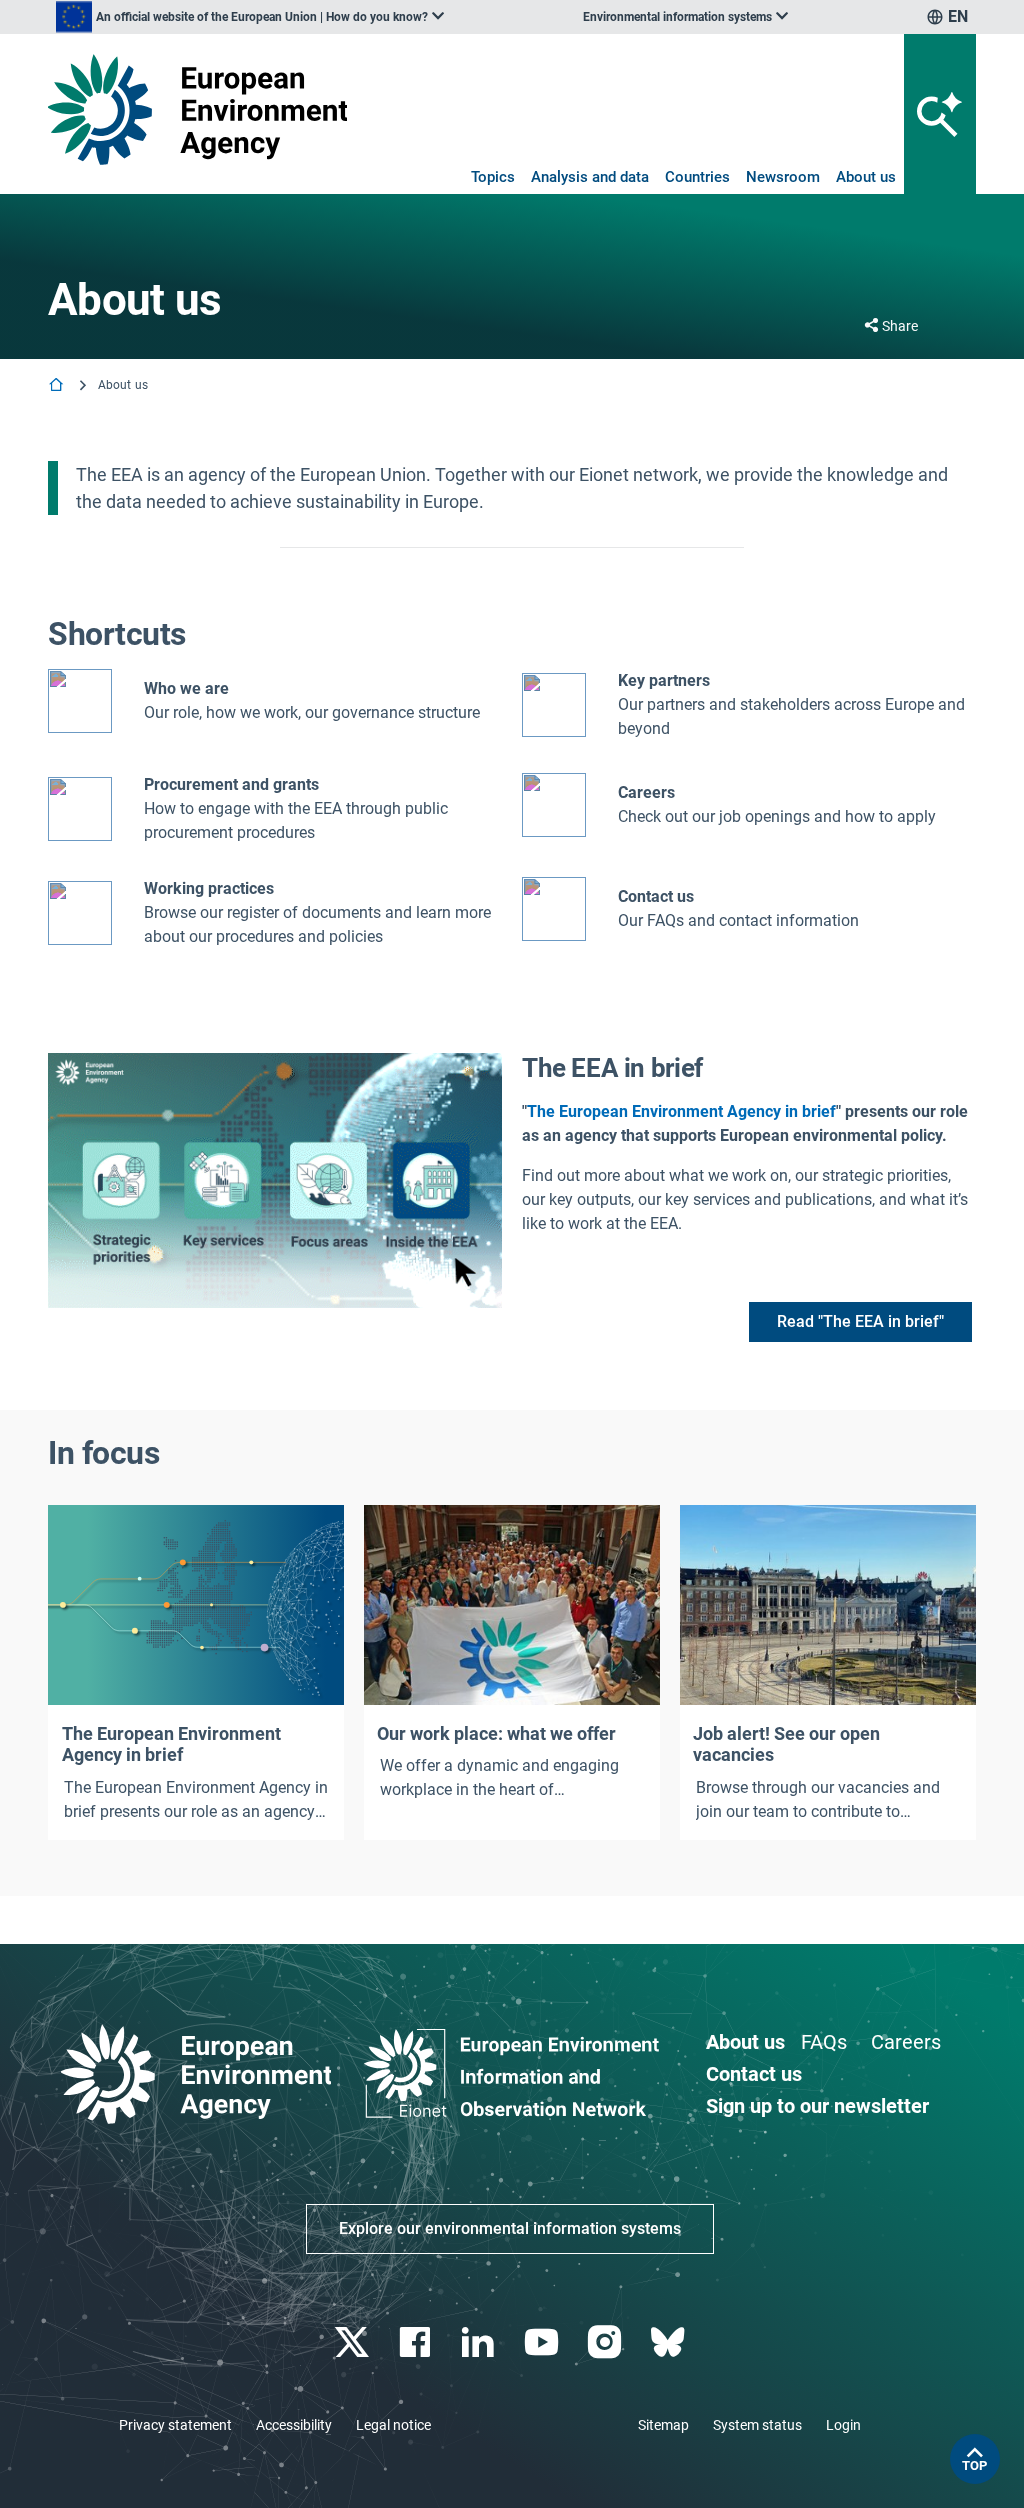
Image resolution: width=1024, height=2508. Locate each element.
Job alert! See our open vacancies (786, 1744)
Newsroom (783, 177)
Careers (906, 2042)
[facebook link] (417, 2342)
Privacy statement (175, 2425)
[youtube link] (543, 2342)
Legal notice (393, 2425)
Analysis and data (590, 177)
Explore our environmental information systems (510, 2228)
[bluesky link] (669, 2342)
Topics (493, 177)
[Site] (197, 109)
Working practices (209, 888)
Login (843, 2425)
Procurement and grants (231, 784)
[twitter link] (353, 2342)
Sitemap (663, 2425)
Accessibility (294, 2425)
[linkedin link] (480, 2342)
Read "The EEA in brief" (860, 1321)
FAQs (824, 2042)
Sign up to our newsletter (817, 2106)
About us (866, 177)
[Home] (58, 386)
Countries (697, 177)
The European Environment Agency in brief (681, 1111)
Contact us (656, 896)
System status (757, 2425)
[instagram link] (606, 2342)
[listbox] (250, 17)
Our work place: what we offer (496, 1733)
